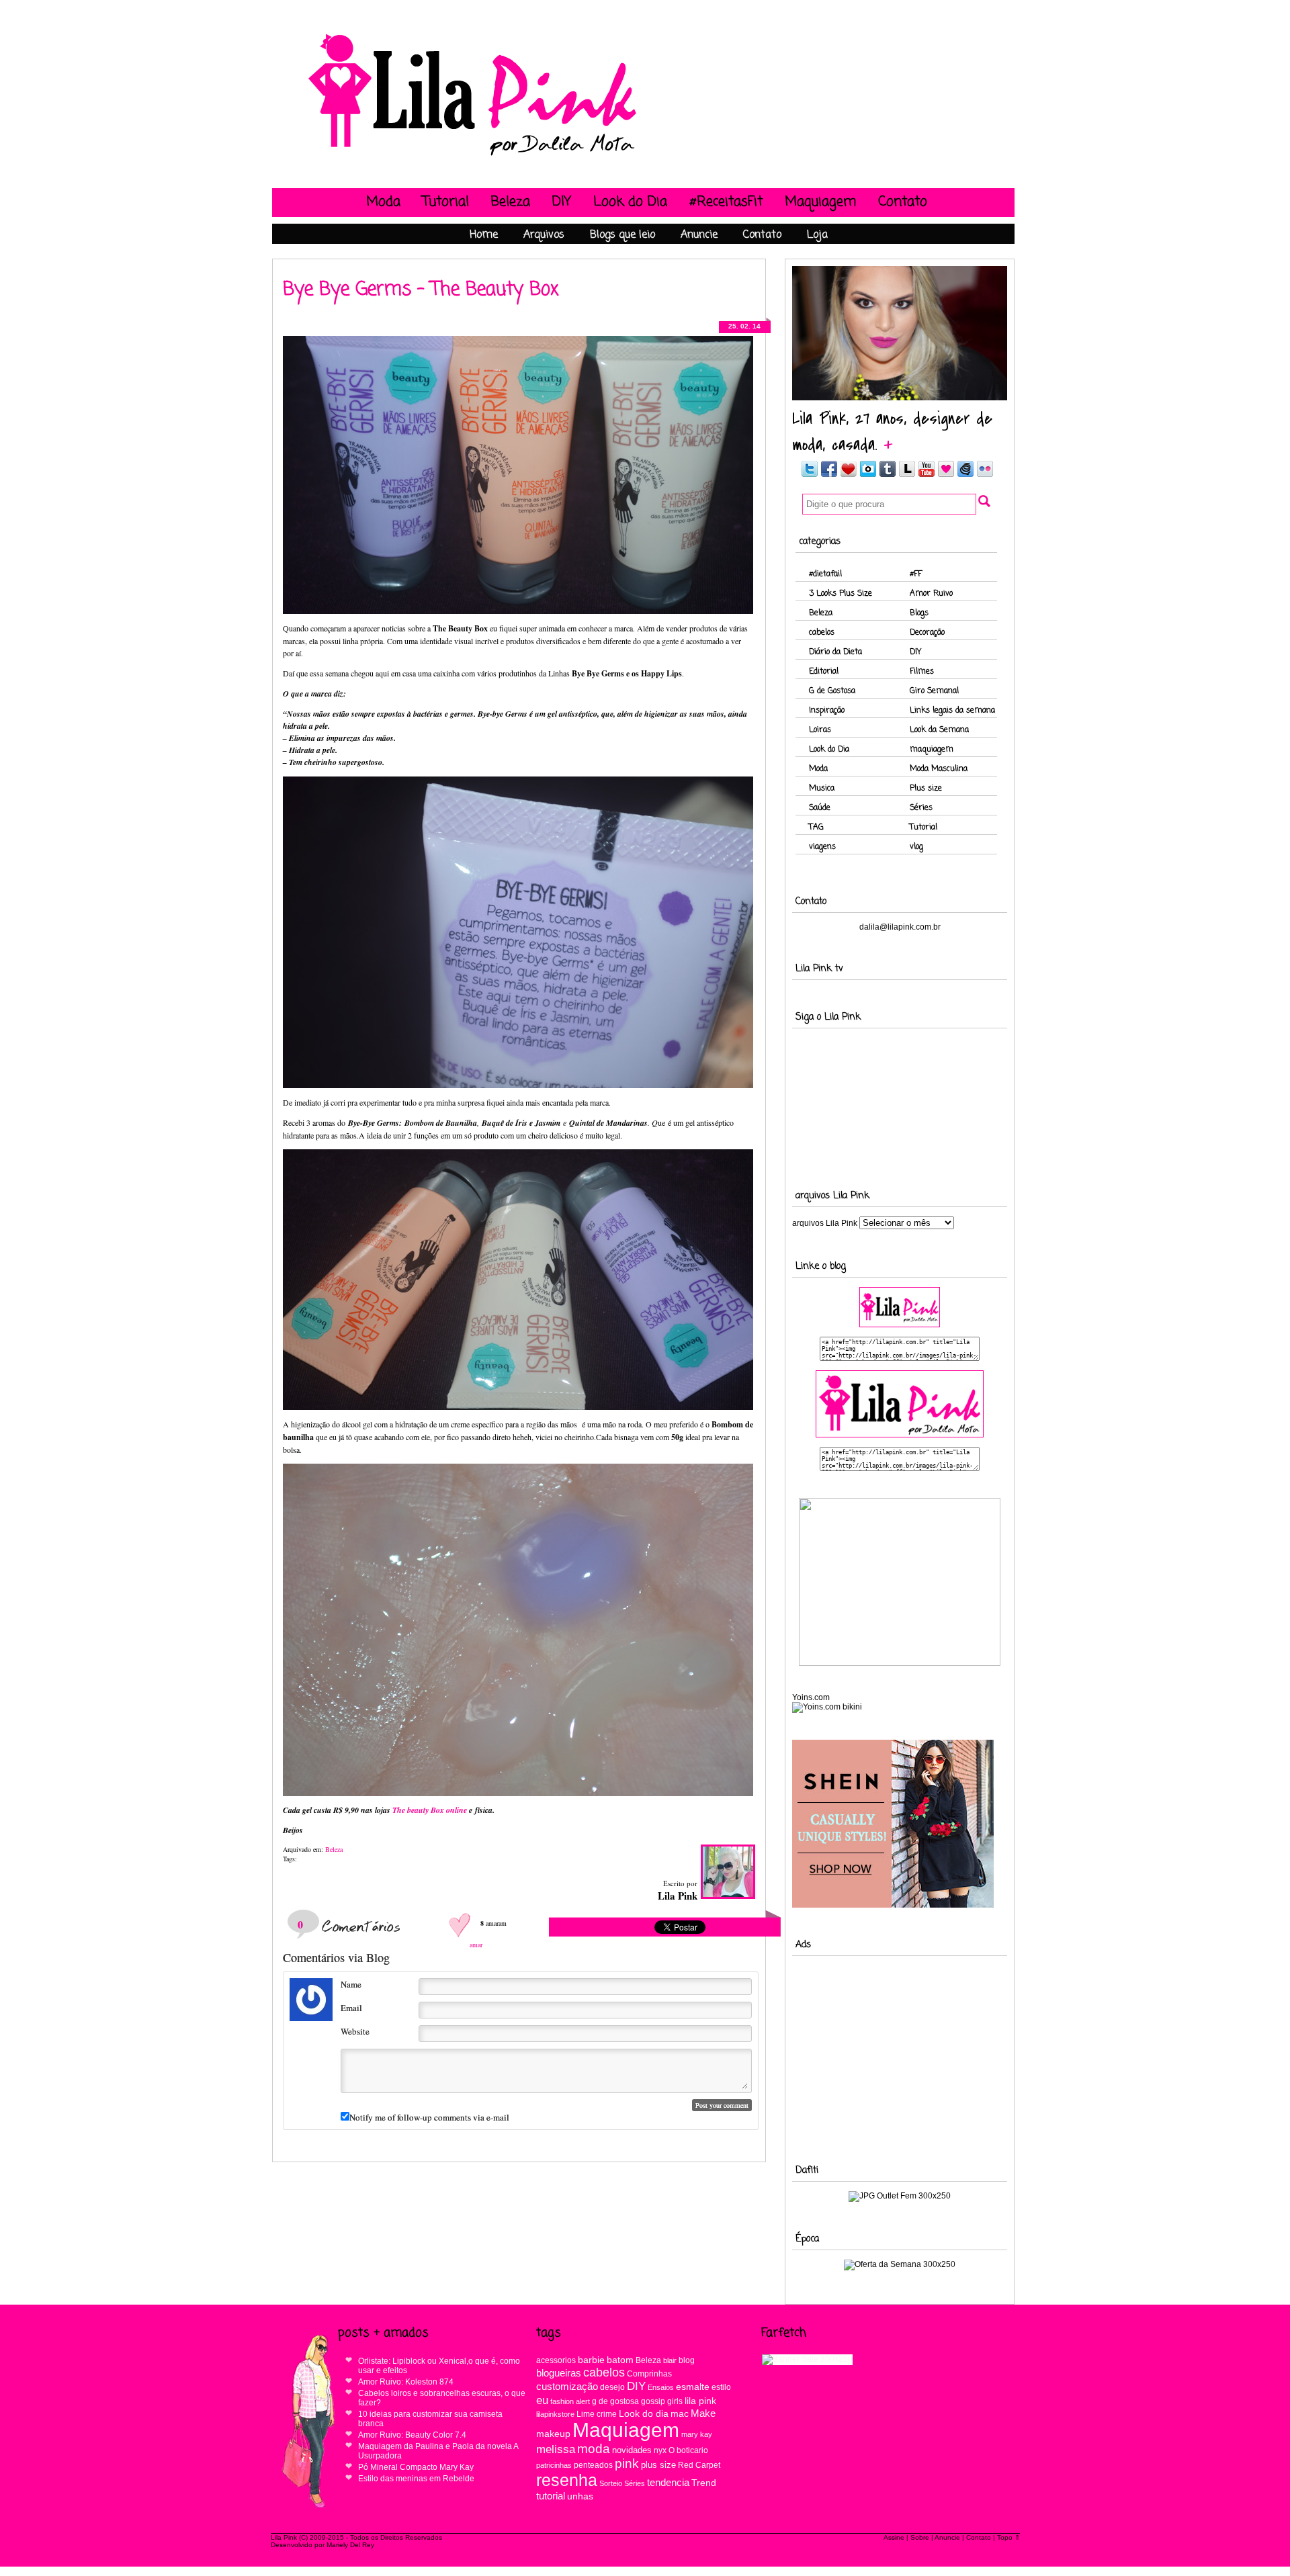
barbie (591, 2360)
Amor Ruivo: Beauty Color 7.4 (412, 2435)
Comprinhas (649, 2373)
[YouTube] (927, 475)
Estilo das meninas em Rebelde (416, 2479)
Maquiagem (820, 202)
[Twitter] (809, 475)
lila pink (700, 2401)
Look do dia (644, 2413)
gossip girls (662, 2401)
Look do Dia (630, 202)
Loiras (820, 730)
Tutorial (446, 202)
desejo (612, 2387)
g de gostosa (615, 2401)
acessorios (556, 2360)
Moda (383, 202)
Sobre (920, 2537)
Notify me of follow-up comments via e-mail (429, 2117)
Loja (817, 235)
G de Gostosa (832, 691)
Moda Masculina (939, 769)
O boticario (688, 2450)
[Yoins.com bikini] (827, 1707)
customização (567, 2387)
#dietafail (825, 574)
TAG (816, 828)
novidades (632, 2450)
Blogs (919, 613)
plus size (658, 2465)
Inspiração (827, 711)
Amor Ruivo (931, 594)
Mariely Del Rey (350, 2545)
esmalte (693, 2387)
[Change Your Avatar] (311, 2018)
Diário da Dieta (835, 652)
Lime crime (597, 2414)
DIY (562, 202)
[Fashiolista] (849, 475)
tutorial (551, 2496)
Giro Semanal (934, 691)
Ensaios (661, 2387)
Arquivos (544, 235)
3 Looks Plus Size (841, 594)
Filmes (922, 672)
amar (476, 1945)
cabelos (822, 633)
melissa (556, 2449)
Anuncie (699, 235)
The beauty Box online (430, 1810)
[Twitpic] (868, 475)
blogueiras (559, 2373)
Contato (903, 202)
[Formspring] (965, 475)
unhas (580, 2496)
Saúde (820, 808)
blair (670, 2360)
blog (687, 2360)
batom (620, 2360)
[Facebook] (829, 475)
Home (484, 235)
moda (594, 2449)
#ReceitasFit (726, 202)
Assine (894, 2537)
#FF (916, 574)
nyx (660, 2450)
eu (542, 2400)
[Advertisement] (900, 2049)
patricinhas (554, 2465)
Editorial (824, 672)
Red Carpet (699, 2465)
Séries (921, 808)
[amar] (461, 1923)
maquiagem (932, 750)
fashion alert (570, 2401)
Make (703, 2413)
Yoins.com (811, 1697)
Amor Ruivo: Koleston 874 (406, 2382)
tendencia (668, 2482)
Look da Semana (939, 730)
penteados (593, 2465)
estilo (721, 2387)
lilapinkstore (555, 2414)
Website (355, 2031)
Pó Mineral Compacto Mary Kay (416, 2467)
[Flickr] (985, 475)
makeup (553, 2434)
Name (351, 1984)
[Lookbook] (907, 475)
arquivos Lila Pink (825, 1223)
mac (680, 2414)
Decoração (927, 633)
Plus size (926, 789)
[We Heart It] (946, 475)
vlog (916, 847)
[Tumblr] (888, 475)
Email (351, 2008)
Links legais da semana (952, 711)
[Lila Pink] (474, 156)
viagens (822, 847)
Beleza (511, 202)
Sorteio (611, 2483)
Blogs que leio (622, 235)
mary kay (697, 2434)
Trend (704, 2483)
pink (627, 2463)
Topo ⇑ (1008, 2537)
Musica (822, 789)
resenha (567, 2480)
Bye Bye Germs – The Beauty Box (421, 290)
